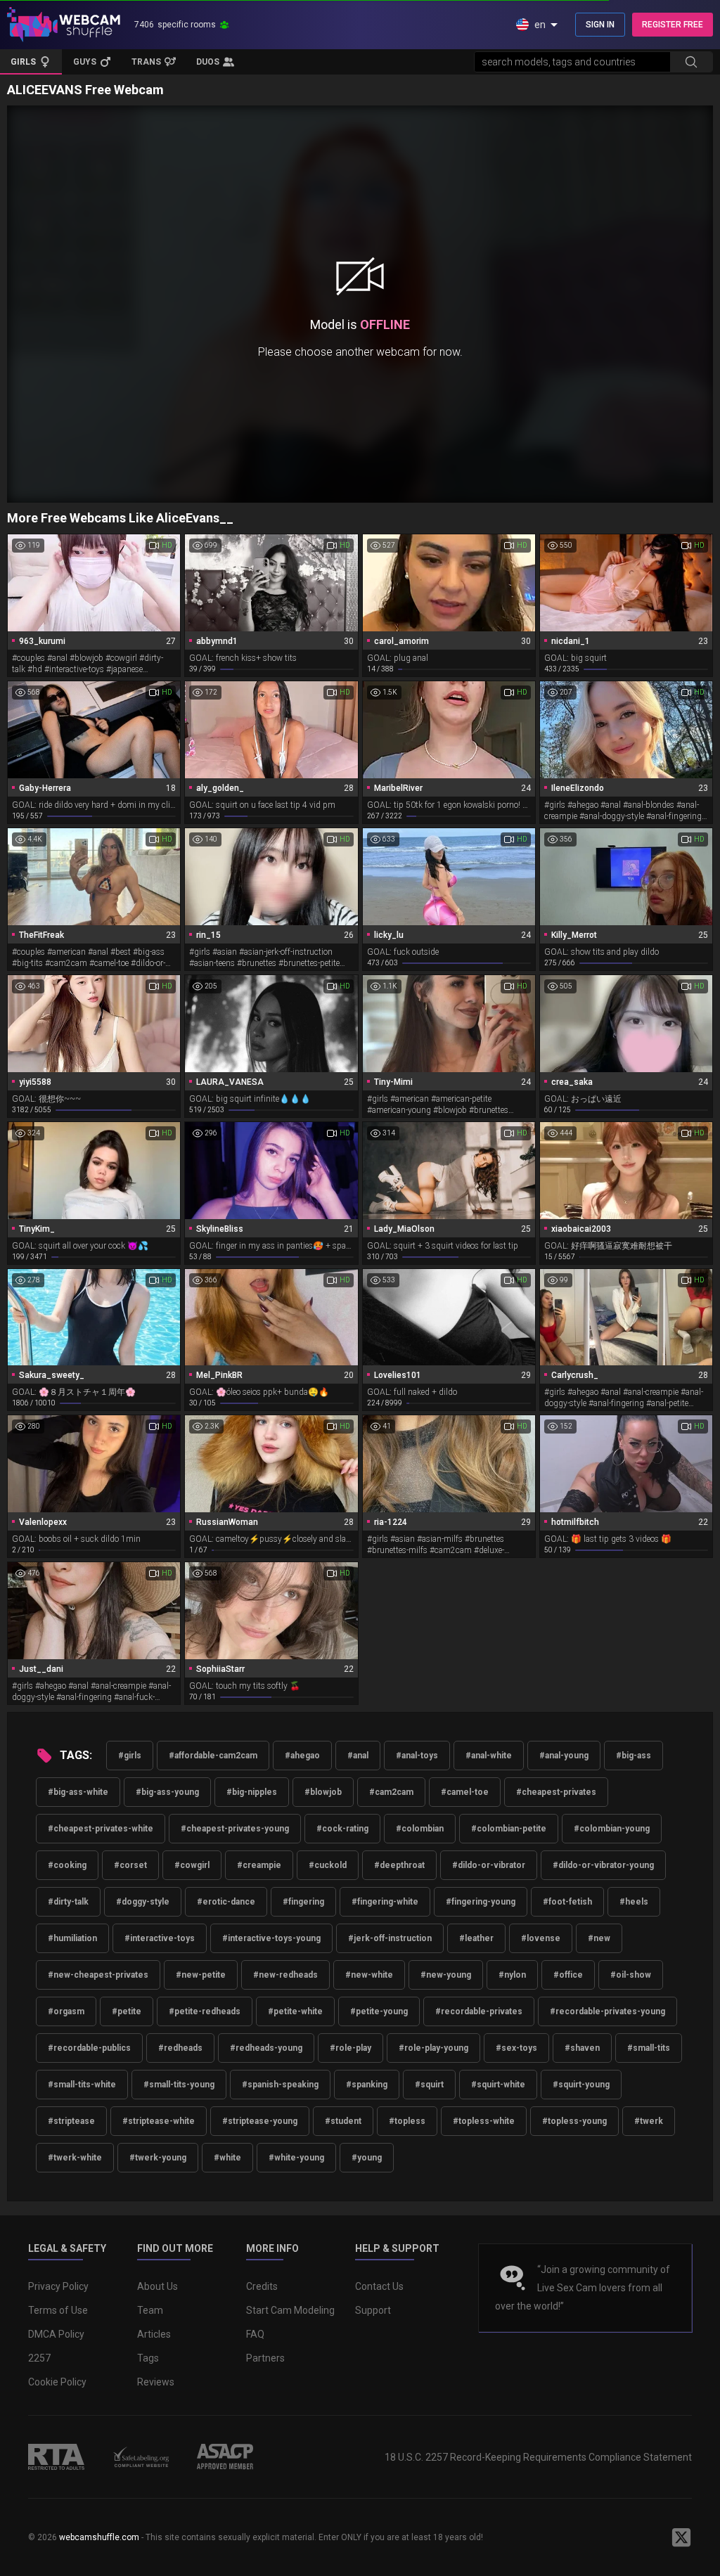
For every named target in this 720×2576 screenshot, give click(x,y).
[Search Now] (691, 62)
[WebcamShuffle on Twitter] (681, 2537)
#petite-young (379, 2011)
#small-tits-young (179, 2085)
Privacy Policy (58, 2286)
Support (373, 2310)
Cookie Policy (57, 2382)
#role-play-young (433, 2048)
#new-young (446, 1975)
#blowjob (323, 1792)
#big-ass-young (167, 1792)
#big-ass (634, 1756)
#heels (634, 1902)
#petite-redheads (205, 2011)
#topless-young (574, 2121)
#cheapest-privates (556, 1792)
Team (150, 2310)
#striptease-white (159, 2121)
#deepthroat (399, 1865)
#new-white (369, 1975)
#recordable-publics (89, 2048)
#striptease (71, 2121)
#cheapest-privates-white (101, 1829)
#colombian (420, 1829)
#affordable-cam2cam (213, 1756)
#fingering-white (385, 1902)
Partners (265, 2358)
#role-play (351, 2048)
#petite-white (295, 2011)
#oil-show (631, 1975)
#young (367, 2158)
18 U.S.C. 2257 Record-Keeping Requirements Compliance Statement (538, 2457)
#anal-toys (417, 1756)
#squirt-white (498, 2085)
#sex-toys (516, 2048)
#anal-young (564, 1756)
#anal (358, 1756)
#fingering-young (481, 1902)
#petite (127, 2011)
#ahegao (302, 1756)
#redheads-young (266, 2048)
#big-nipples (252, 1792)
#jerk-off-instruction (390, 1938)
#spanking (367, 2085)
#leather (476, 1938)
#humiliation (72, 1938)
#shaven (582, 2048)
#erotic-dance (226, 1902)
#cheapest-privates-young (235, 1829)
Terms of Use (58, 2310)
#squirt (429, 2085)
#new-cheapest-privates (98, 1975)
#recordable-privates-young (607, 2011)
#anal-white (489, 1756)
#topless (407, 2121)
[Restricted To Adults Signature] (56, 2456)
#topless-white (484, 2121)
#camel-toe (465, 1792)
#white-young (296, 2158)
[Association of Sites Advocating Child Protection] (225, 2456)
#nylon (512, 1975)
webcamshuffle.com (99, 2537)
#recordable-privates (479, 2011)
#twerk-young (158, 2158)
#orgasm (66, 2011)
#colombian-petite (509, 1829)
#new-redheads (285, 1975)
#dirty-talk (68, 1902)
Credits (262, 2286)
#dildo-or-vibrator (489, 1865)
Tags (148, 2358)
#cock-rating (342, 1829)
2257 (39, 2358)
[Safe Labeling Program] (141, 2456)
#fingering (303, 1902)
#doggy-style (143, 1902)
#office (568, 1975)
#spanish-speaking (280, 2085)
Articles (154, 2334)
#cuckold (328, 1865)
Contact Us (379, 2286)
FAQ (255, 2334)
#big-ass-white (78, 1792)
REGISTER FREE (673, 25)
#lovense (541, 1938)
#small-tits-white (82, 2085)
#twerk (649, 2121)
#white (227, 2158)
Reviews (156, 2382)
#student (343, 2121)
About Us (157, 2286)
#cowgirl (192, 1865)
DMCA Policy (56, 2334)
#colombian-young (612, 1829)
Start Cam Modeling (290, 2310)
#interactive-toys (160, 1938)
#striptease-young (260, 2121)
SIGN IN (600, 25)
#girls (130, 1756)
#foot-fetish (567, 1902)
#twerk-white (75, 2158)
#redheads (180, 2048)
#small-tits (649, 2048)
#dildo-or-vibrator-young (603, 1865)
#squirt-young (581, 2085)
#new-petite (201, 1975)
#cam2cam (391, 1792)
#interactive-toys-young (271, 1938)
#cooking (67, 1865)
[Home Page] (64, 25)
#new (599, 1938)
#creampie (259, 1865)
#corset (130, 1865)
